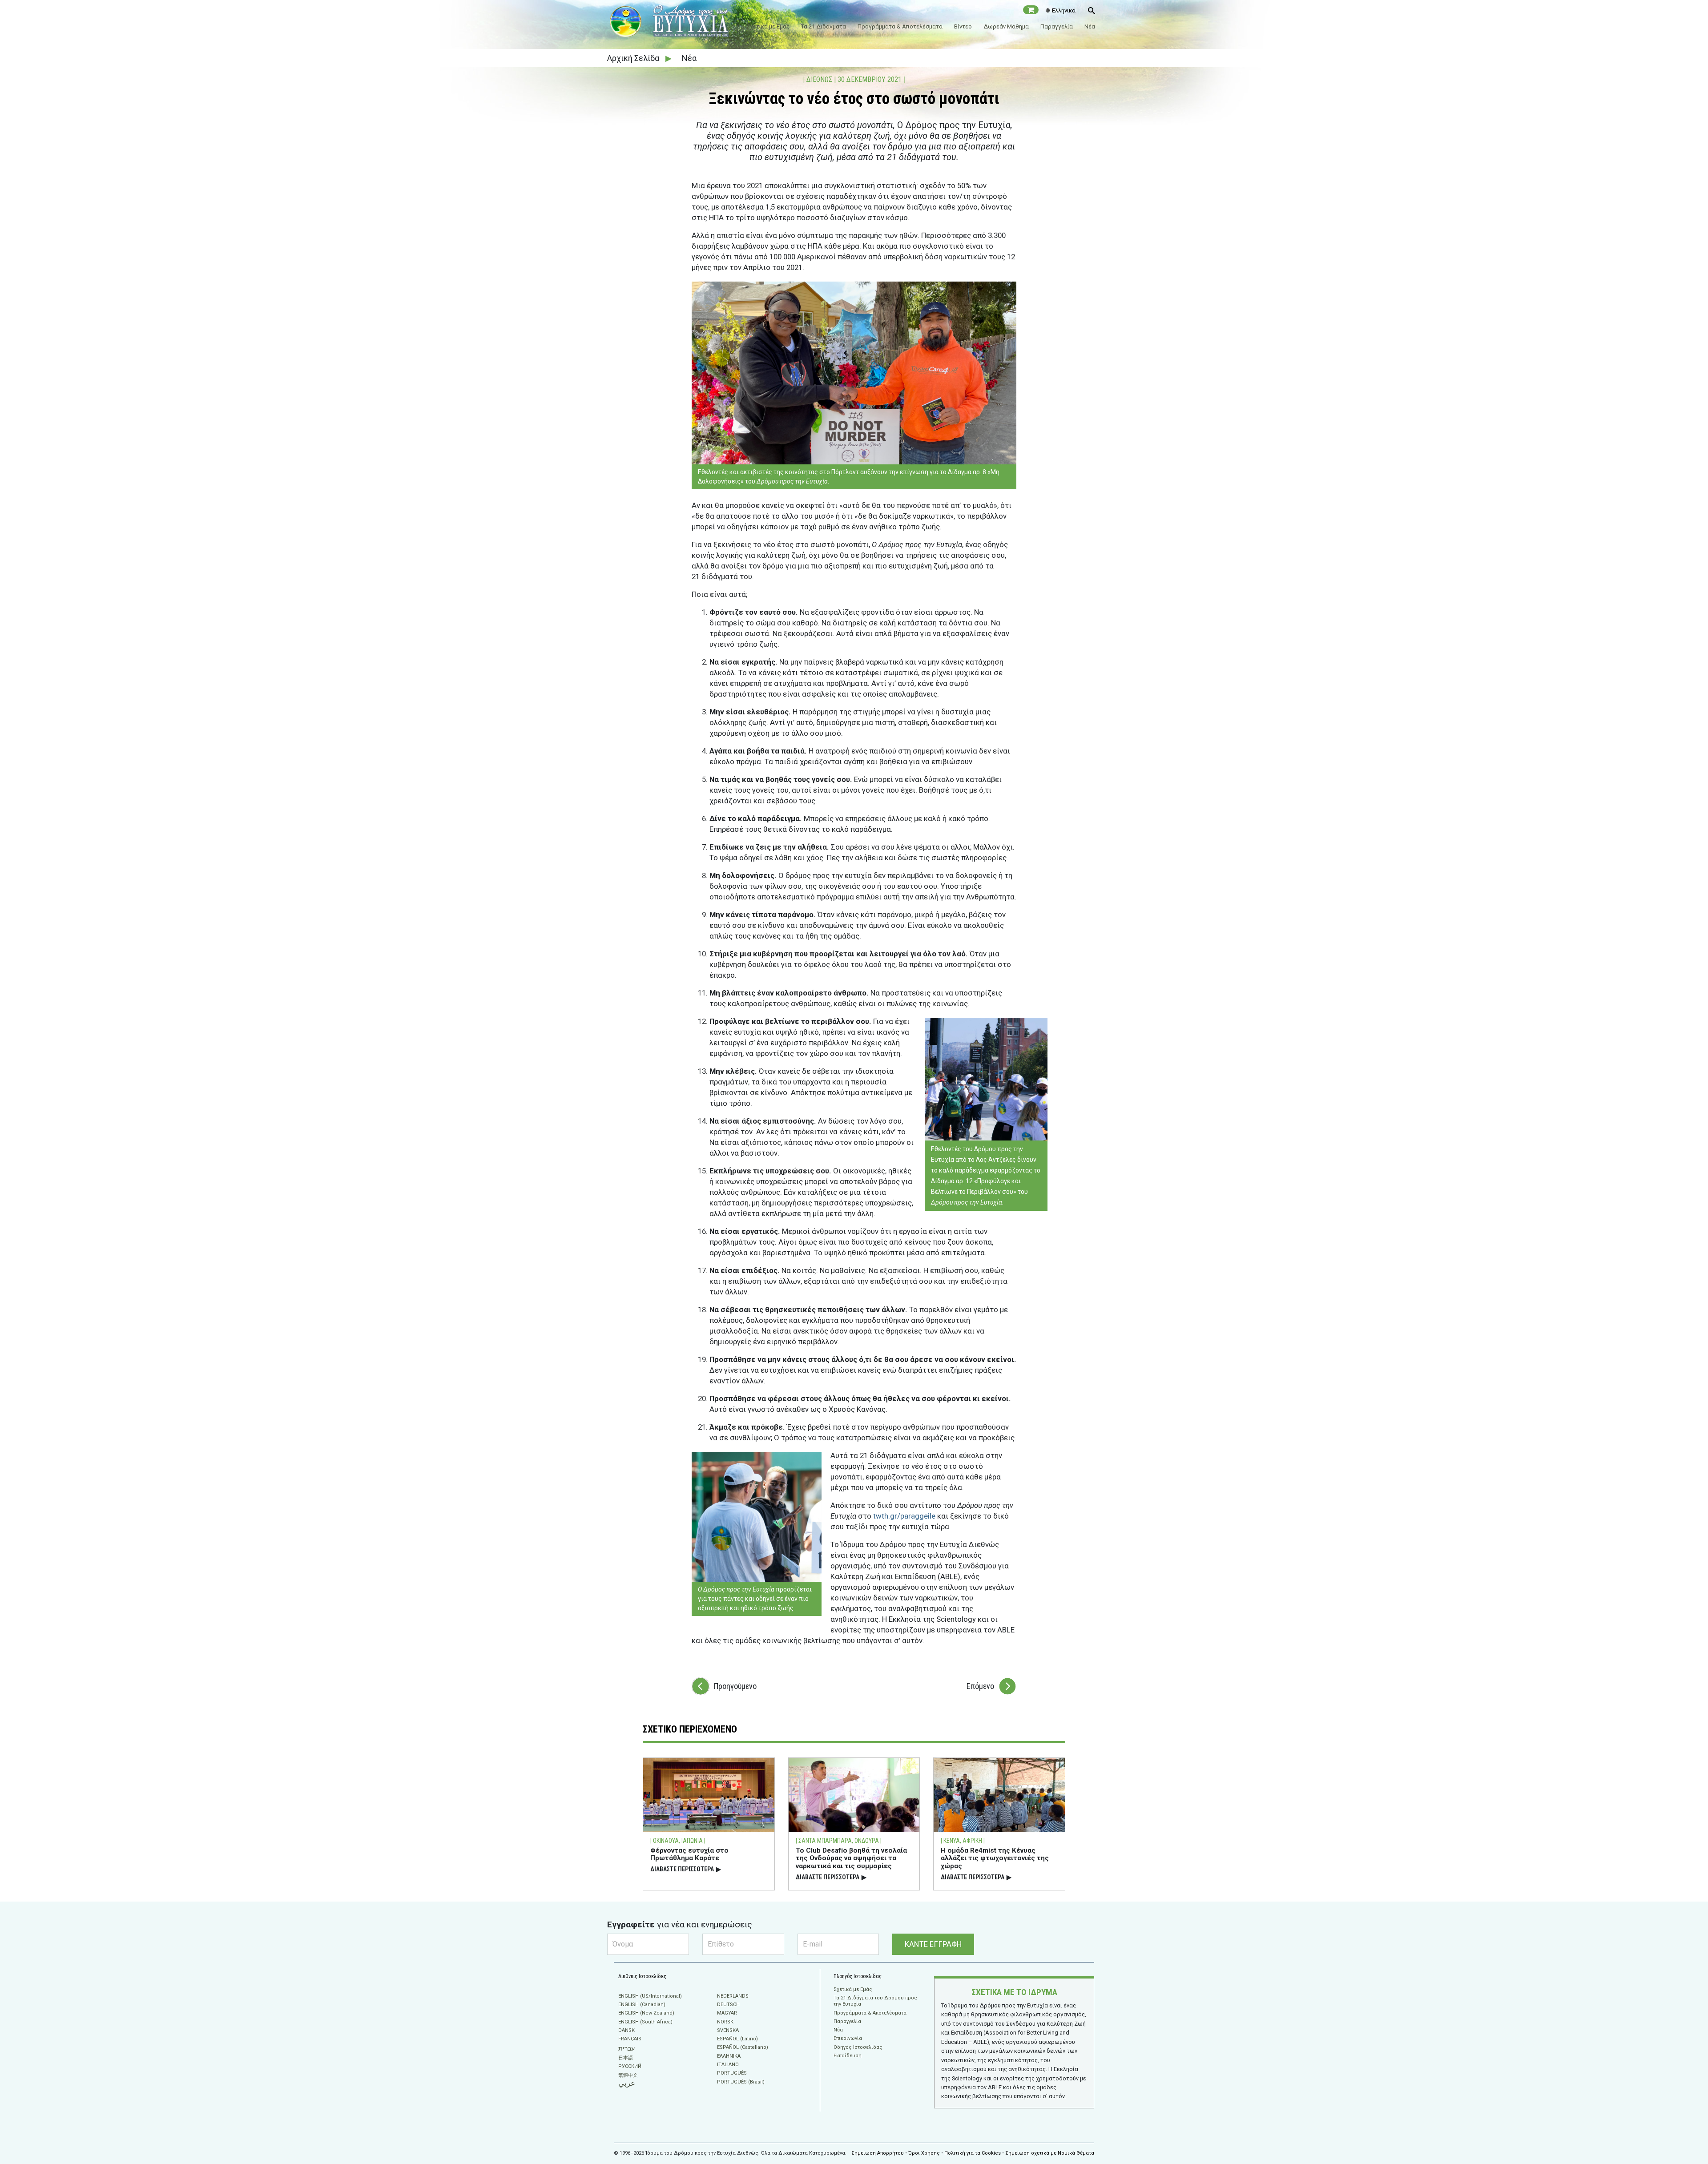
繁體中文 (628, 2075)
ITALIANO (728, 2065)
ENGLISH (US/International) (650, 1996)
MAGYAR (727, 2013)
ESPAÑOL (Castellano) (743, 2047)
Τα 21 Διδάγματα (824, 26)
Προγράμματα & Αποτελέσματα (900, 26)
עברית (626, 2048)
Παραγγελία (1057, 26)
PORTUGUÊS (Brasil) (741, 2082)
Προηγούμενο (735, 1686)
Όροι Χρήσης (924, 2153)
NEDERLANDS (733, 1996)
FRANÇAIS (630, 2039)
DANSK (626, 2030)
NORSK (725, 2022)
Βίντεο (963, 26)
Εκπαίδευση (848, 2056)
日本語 (626, 2058)
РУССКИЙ (630, 2066)
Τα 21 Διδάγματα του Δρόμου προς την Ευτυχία (875, 2001)
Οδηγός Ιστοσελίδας (858, 2047)
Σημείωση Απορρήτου (878, 2153)
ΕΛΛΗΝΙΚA (729, 2056)
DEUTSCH (728, 2005)
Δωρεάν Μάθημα (1006, 26)
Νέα (1090, 26)
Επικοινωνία (848, 2038)
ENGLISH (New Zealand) (646, 2013)
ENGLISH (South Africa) (645, 2022)
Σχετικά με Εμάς (768, 26)
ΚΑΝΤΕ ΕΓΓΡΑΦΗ (933, 1944)
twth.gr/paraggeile (904, 1516)
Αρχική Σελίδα (634, 58)
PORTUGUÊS (732, 2073)
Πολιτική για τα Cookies (973, 2153)
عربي (627, 2083)
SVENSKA (728, 2030)
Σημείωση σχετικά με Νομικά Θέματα (1050, 2153)
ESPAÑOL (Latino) (737, 2039)
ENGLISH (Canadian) (642, 2005)
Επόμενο (980, 1686)
